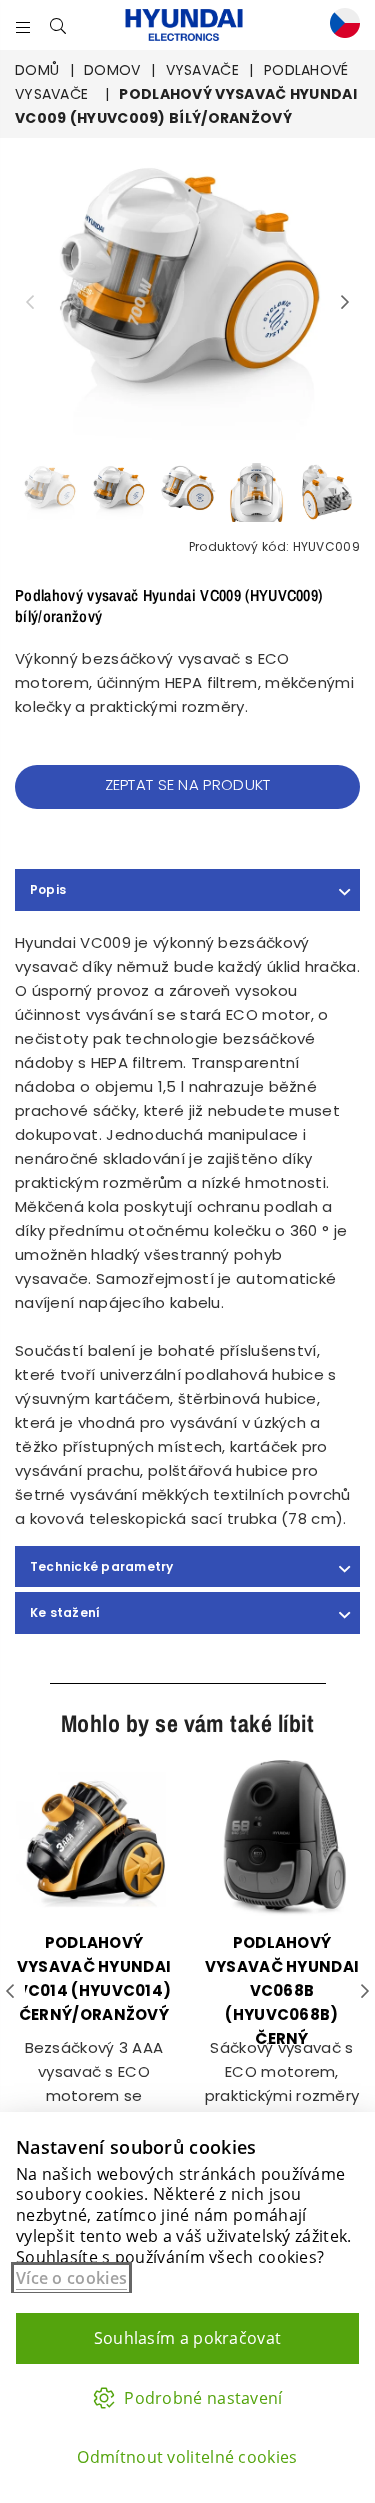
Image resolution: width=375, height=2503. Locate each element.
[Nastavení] (340, 25)
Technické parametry (102, 1566)
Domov (112, 70)
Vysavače (202, 70)
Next (345, 303)
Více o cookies (71, 2278)
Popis (48, 889)
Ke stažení (65, 1612)
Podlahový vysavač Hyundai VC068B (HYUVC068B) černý (282, 1990)
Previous (30, 303)
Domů (37, 70)
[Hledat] (58, 25)
